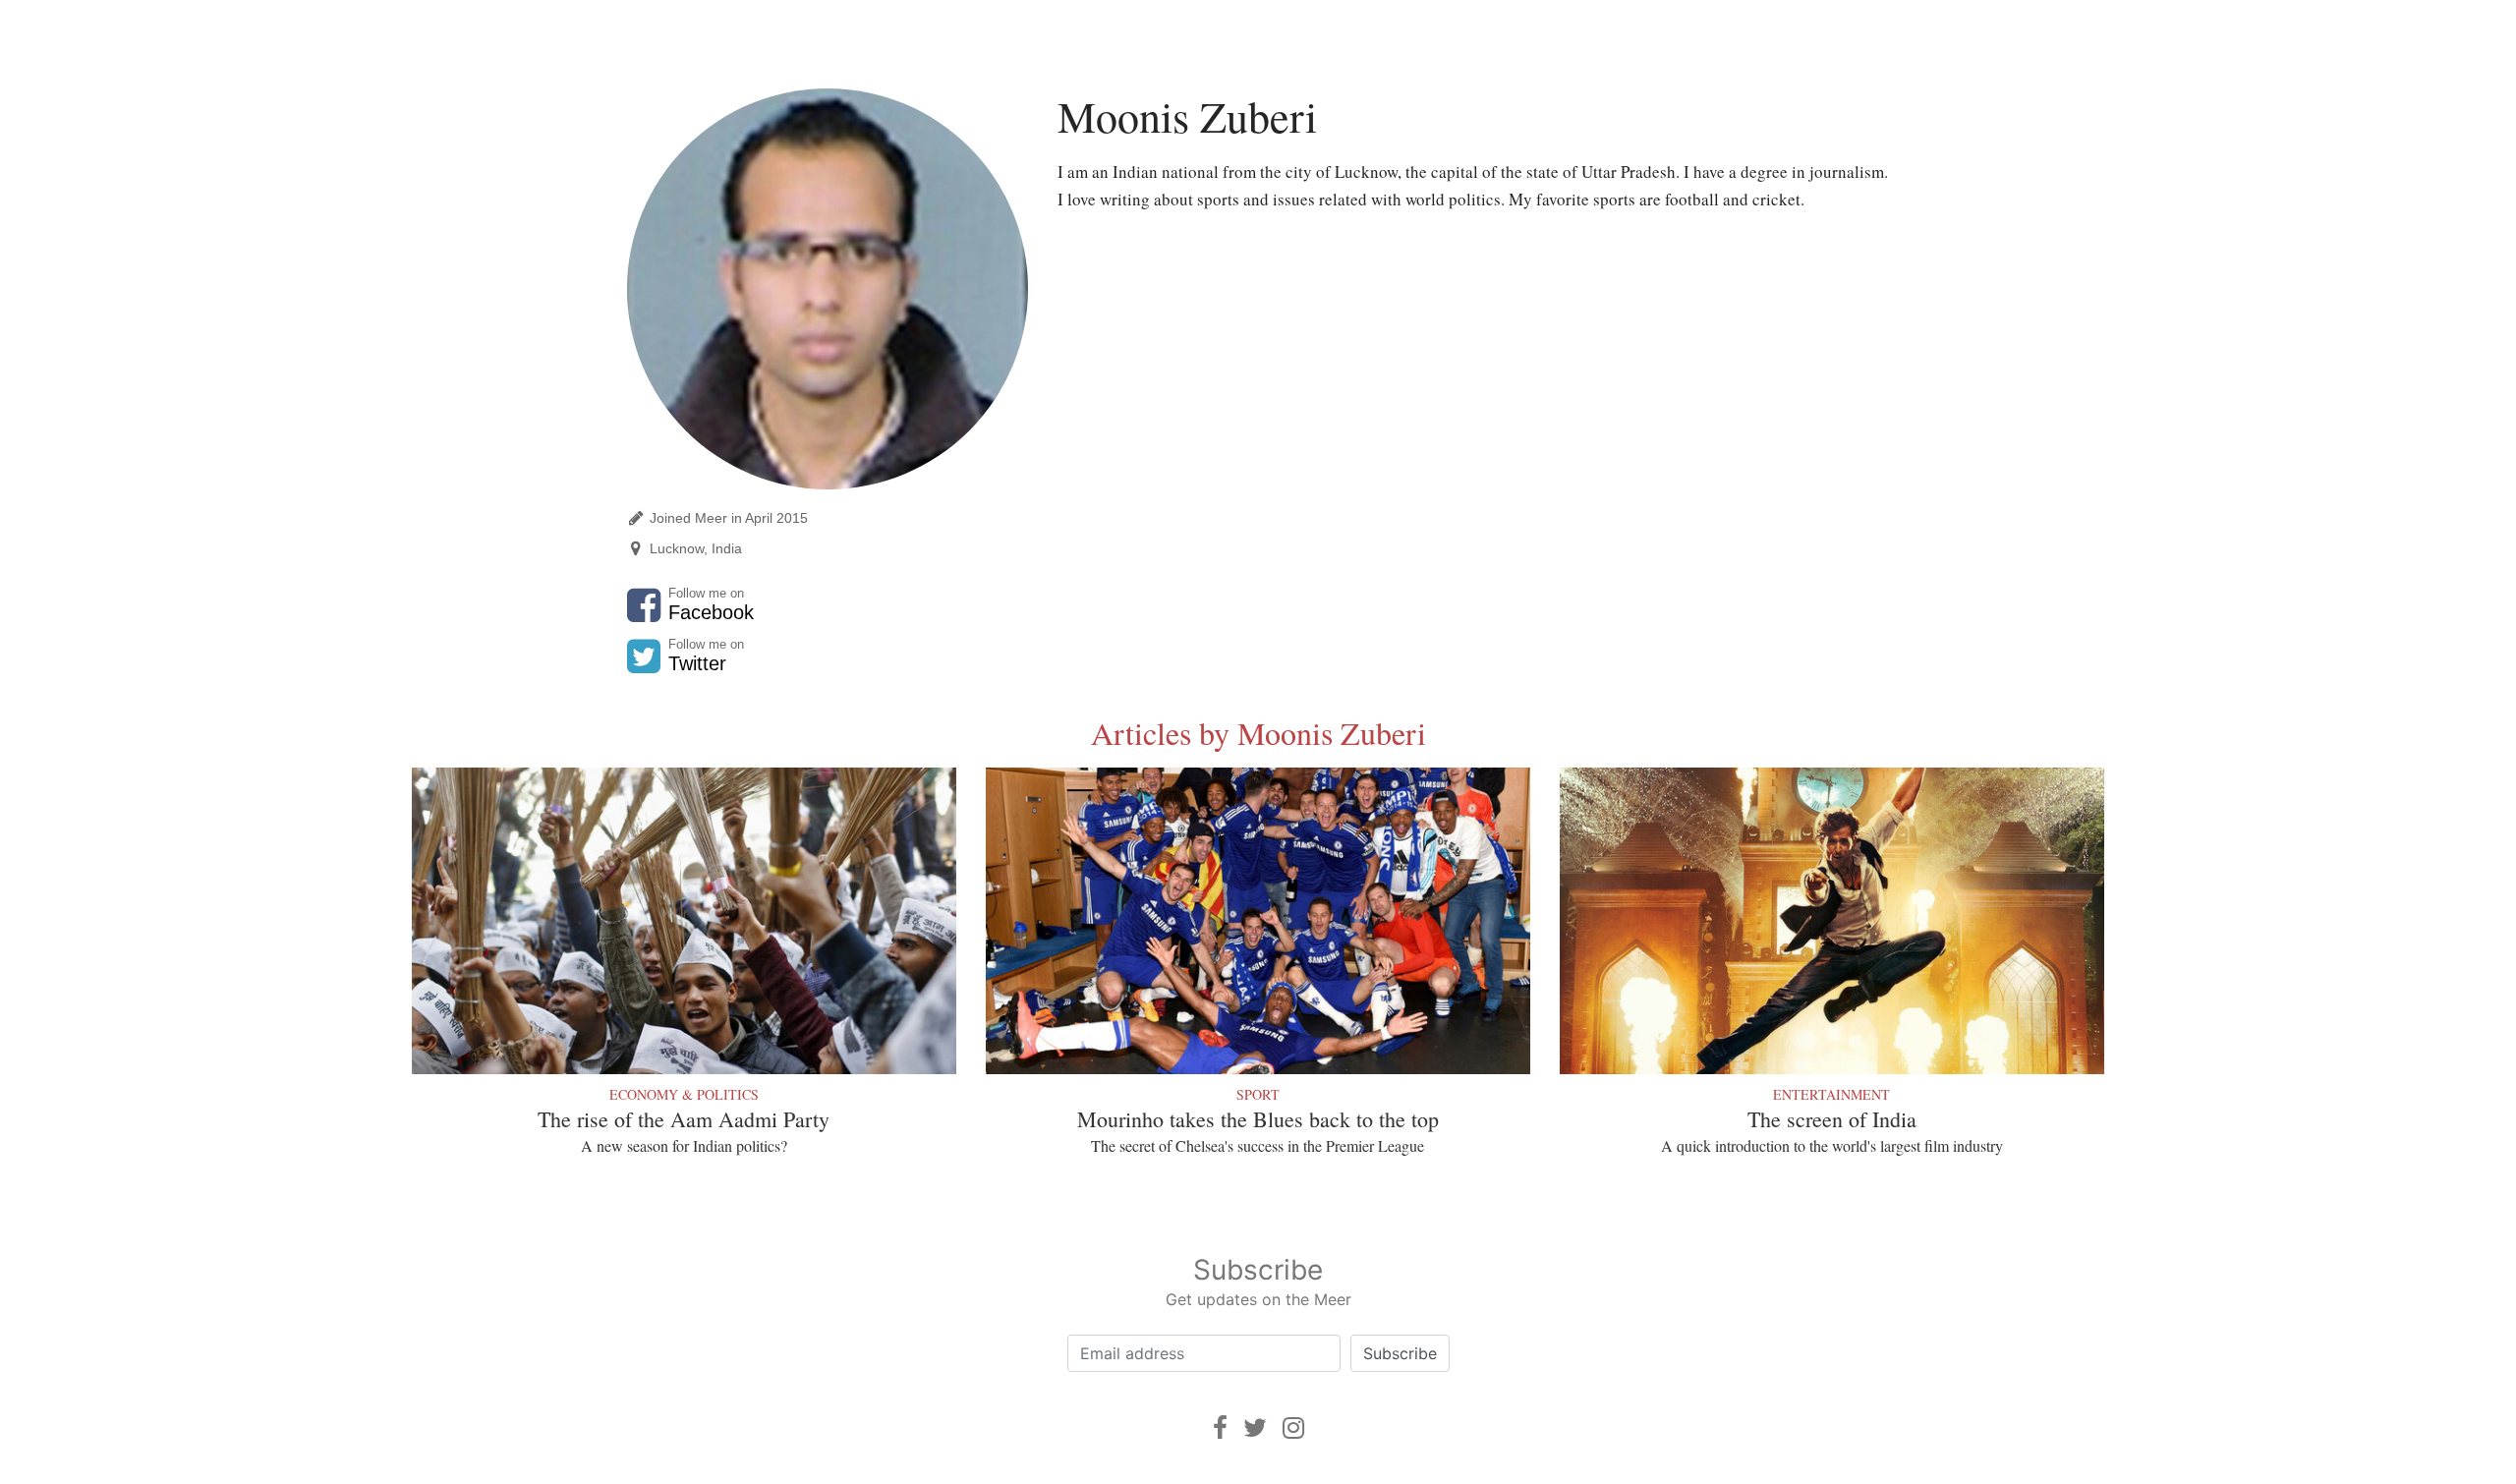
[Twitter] (1255, 1427)
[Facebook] (1220, 1427)
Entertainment (1831, 1094)
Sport (1258, 1094)
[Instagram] (1293, 1427)
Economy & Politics (684, 1094)
